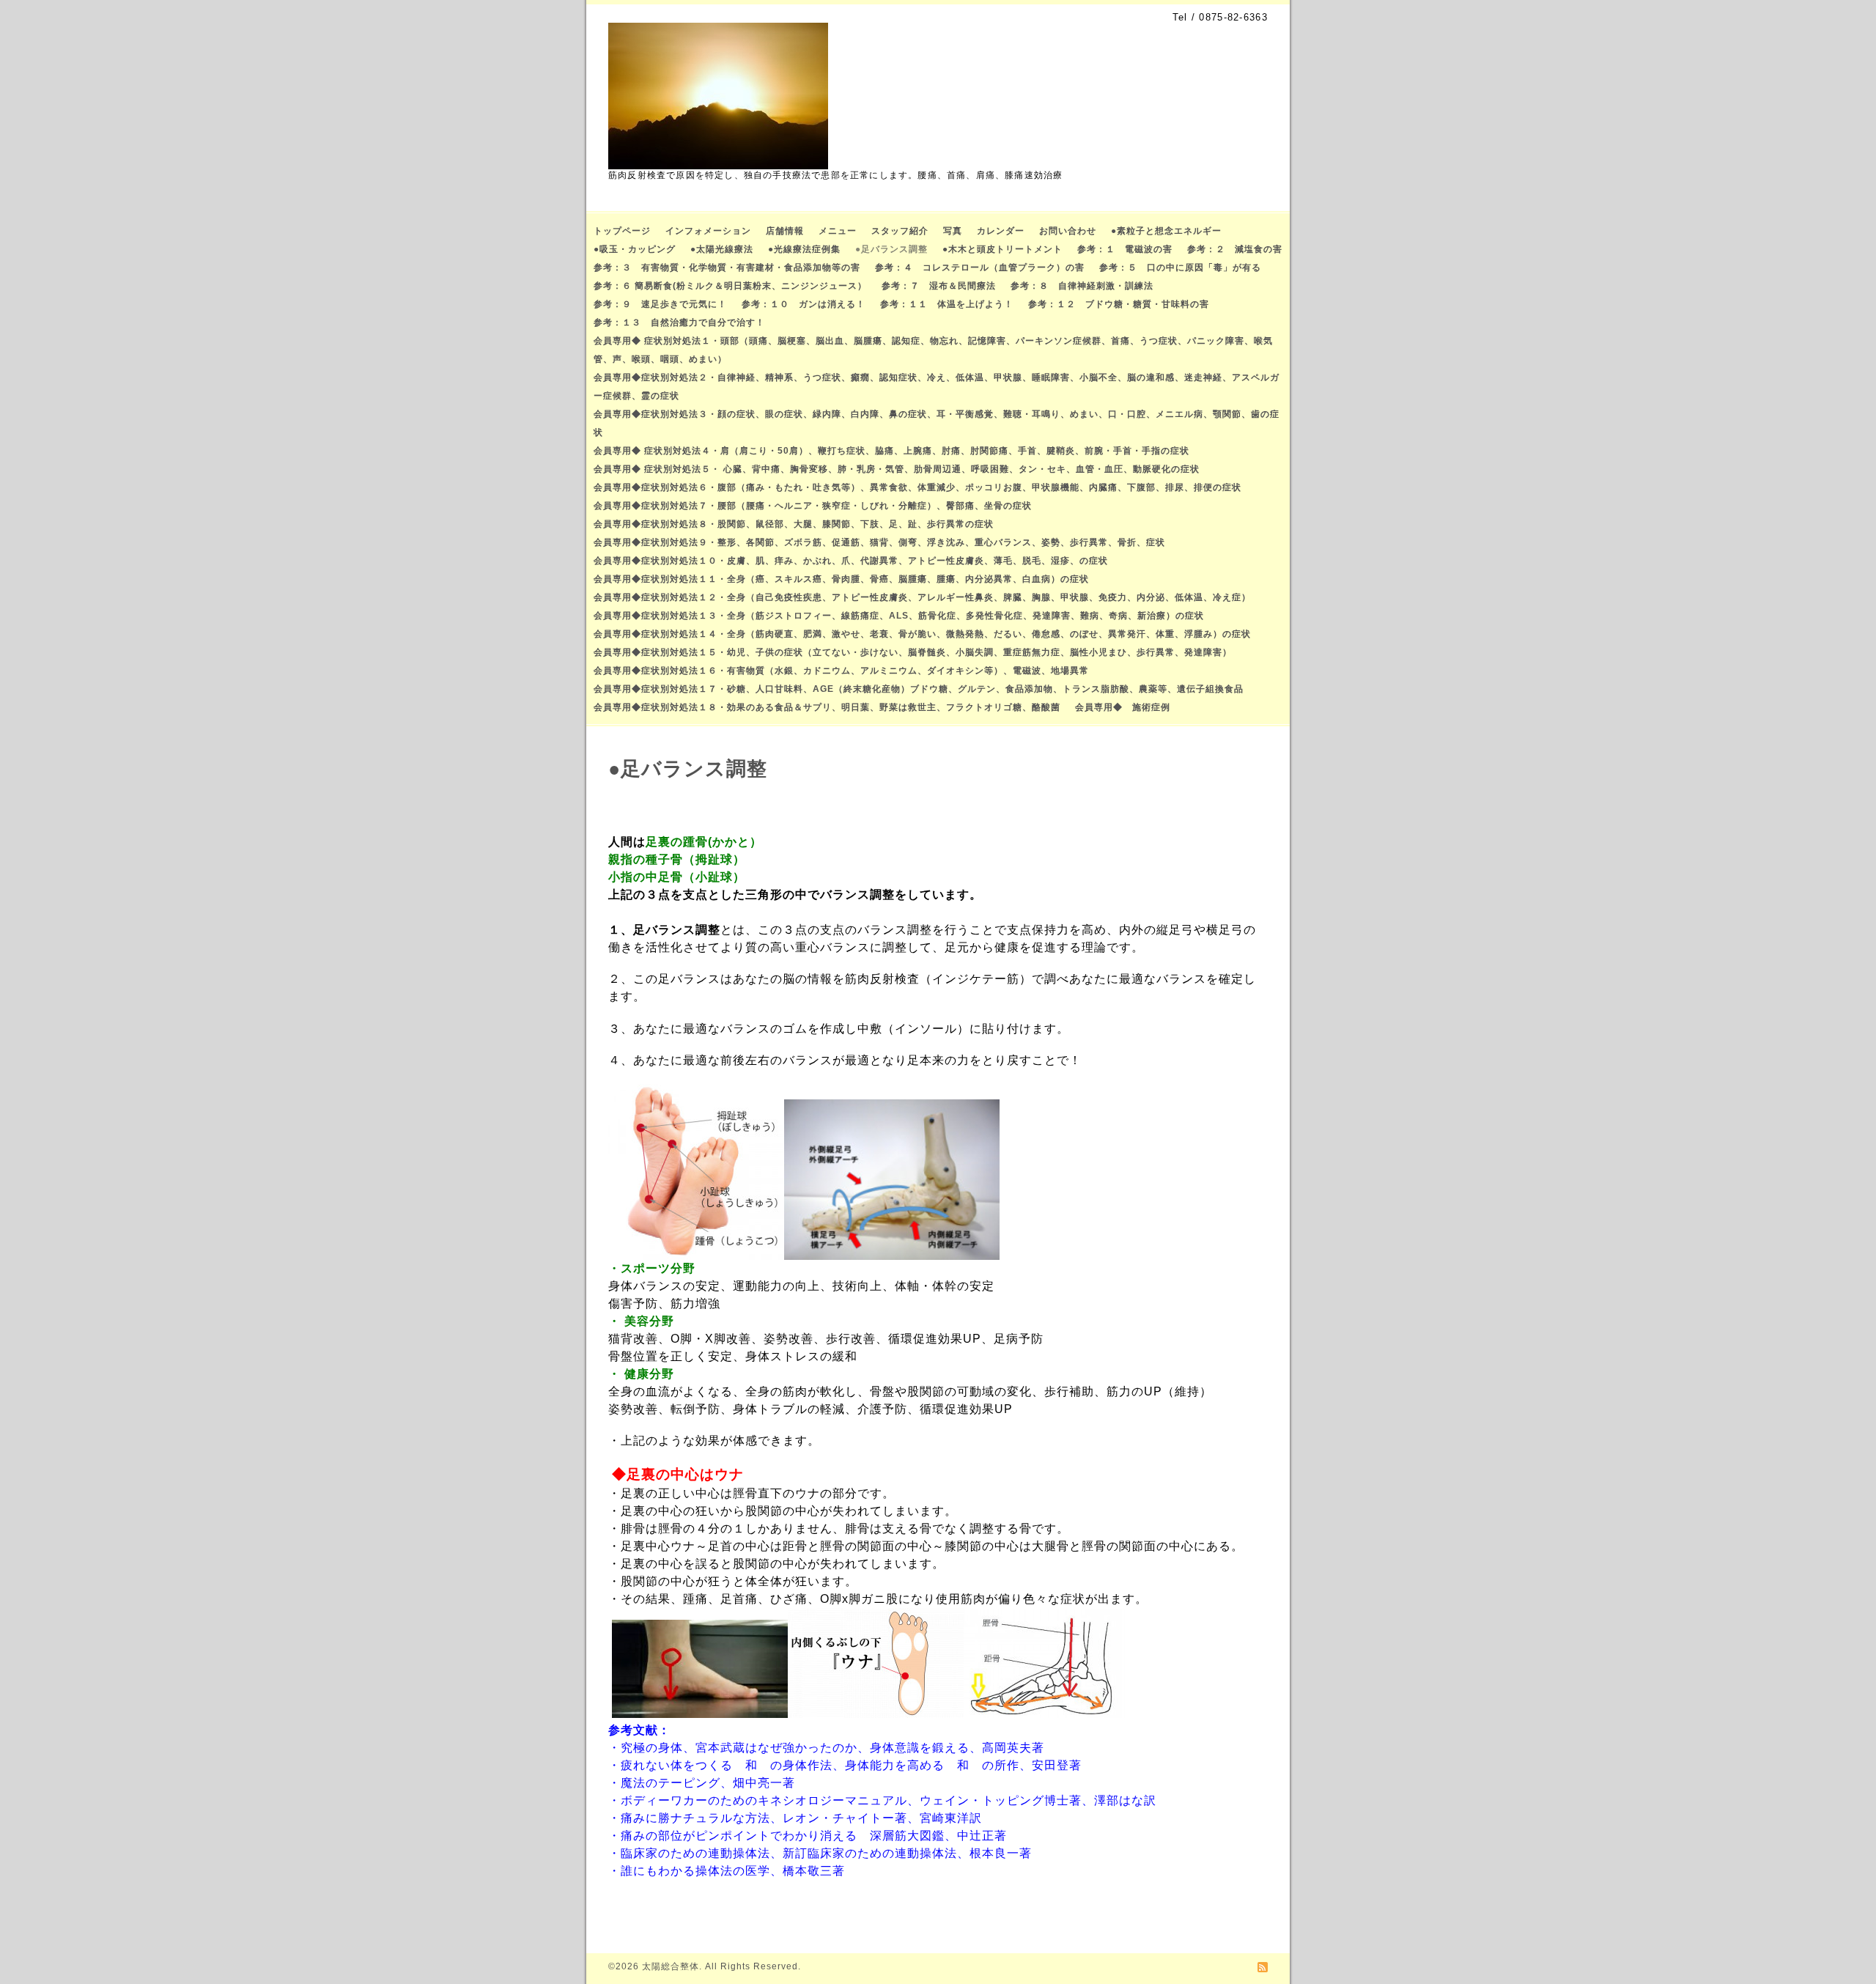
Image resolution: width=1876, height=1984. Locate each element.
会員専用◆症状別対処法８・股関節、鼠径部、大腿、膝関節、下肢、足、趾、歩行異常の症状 (794, 524)
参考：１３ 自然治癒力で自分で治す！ (679, 322)
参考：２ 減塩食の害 (1235, 249)
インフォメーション (708, 231)
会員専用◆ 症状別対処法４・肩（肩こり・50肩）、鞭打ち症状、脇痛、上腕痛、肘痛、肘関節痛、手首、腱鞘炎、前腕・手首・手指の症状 (891, 451)
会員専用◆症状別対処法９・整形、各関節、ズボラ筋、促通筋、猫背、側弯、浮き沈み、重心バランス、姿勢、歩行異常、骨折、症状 (879, 542)
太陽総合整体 (671, 1966)
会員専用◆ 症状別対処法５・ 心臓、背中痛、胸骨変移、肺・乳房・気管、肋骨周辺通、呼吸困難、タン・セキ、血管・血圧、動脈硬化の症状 (897, 469)
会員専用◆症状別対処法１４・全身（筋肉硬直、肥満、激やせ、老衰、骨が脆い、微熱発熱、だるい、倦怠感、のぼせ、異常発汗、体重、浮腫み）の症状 (922, 634)
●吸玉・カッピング (635, 249)
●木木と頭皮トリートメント (1002, 249)
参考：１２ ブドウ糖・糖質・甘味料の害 (1119, 304)
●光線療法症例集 (804, 249)
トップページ (622, 231)
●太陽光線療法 (722, 249)
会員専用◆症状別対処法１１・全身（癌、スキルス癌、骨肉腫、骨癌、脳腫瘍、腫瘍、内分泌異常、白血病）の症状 (841, 579)
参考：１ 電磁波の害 (1125, 249)
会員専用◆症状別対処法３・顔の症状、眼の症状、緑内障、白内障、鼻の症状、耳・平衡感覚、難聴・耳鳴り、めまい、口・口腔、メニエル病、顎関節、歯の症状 (937, 423)
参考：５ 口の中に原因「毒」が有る (1180, 268)
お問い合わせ (1068, 231)
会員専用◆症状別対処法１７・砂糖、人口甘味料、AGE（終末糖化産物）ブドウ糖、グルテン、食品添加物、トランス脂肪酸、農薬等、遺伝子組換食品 (919, 689)
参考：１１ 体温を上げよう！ (947, 304)
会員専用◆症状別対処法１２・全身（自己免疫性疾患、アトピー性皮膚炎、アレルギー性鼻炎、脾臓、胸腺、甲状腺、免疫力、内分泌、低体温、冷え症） (922, 597)
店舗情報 (785, 231)
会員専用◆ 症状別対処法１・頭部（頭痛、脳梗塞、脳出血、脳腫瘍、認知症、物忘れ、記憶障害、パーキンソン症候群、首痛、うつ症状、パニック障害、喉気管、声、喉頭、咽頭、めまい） (933, 350)
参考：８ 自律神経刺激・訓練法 (1082, 286)
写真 (953, 231)
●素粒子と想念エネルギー (1166, 231)
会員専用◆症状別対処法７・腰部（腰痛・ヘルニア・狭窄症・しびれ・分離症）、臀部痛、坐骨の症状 (813, 506)
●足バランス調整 (891, 249)
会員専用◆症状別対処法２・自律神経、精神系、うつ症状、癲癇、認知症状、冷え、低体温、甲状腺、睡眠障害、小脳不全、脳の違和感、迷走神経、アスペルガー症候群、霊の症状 (937, 387)
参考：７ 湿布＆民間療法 (939, 286)
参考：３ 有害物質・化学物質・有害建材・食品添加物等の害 (727, 268)
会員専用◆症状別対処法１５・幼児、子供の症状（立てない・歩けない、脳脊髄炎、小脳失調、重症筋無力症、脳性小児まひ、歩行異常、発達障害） (913, 652)
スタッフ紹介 (900, 231)
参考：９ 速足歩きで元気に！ (660, 304)
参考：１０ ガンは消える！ (804, 304)
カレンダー (1001, 231)
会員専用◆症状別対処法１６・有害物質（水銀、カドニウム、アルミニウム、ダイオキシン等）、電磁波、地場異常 (841, 671)
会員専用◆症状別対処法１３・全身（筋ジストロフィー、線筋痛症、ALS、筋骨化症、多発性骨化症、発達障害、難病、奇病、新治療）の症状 (899, 616)
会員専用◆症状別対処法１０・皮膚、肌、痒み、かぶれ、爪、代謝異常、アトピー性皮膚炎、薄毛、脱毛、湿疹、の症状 (851, 561)
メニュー (838, 231)
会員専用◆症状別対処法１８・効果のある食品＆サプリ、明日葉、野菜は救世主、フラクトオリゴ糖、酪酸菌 (827, 707)
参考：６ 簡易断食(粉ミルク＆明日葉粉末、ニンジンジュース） (730, 286)
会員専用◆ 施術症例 (1123, 707)
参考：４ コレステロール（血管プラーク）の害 (980, 268)
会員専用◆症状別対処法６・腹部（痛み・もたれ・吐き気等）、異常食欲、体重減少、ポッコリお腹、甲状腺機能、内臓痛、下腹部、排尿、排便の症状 (917, 487)
